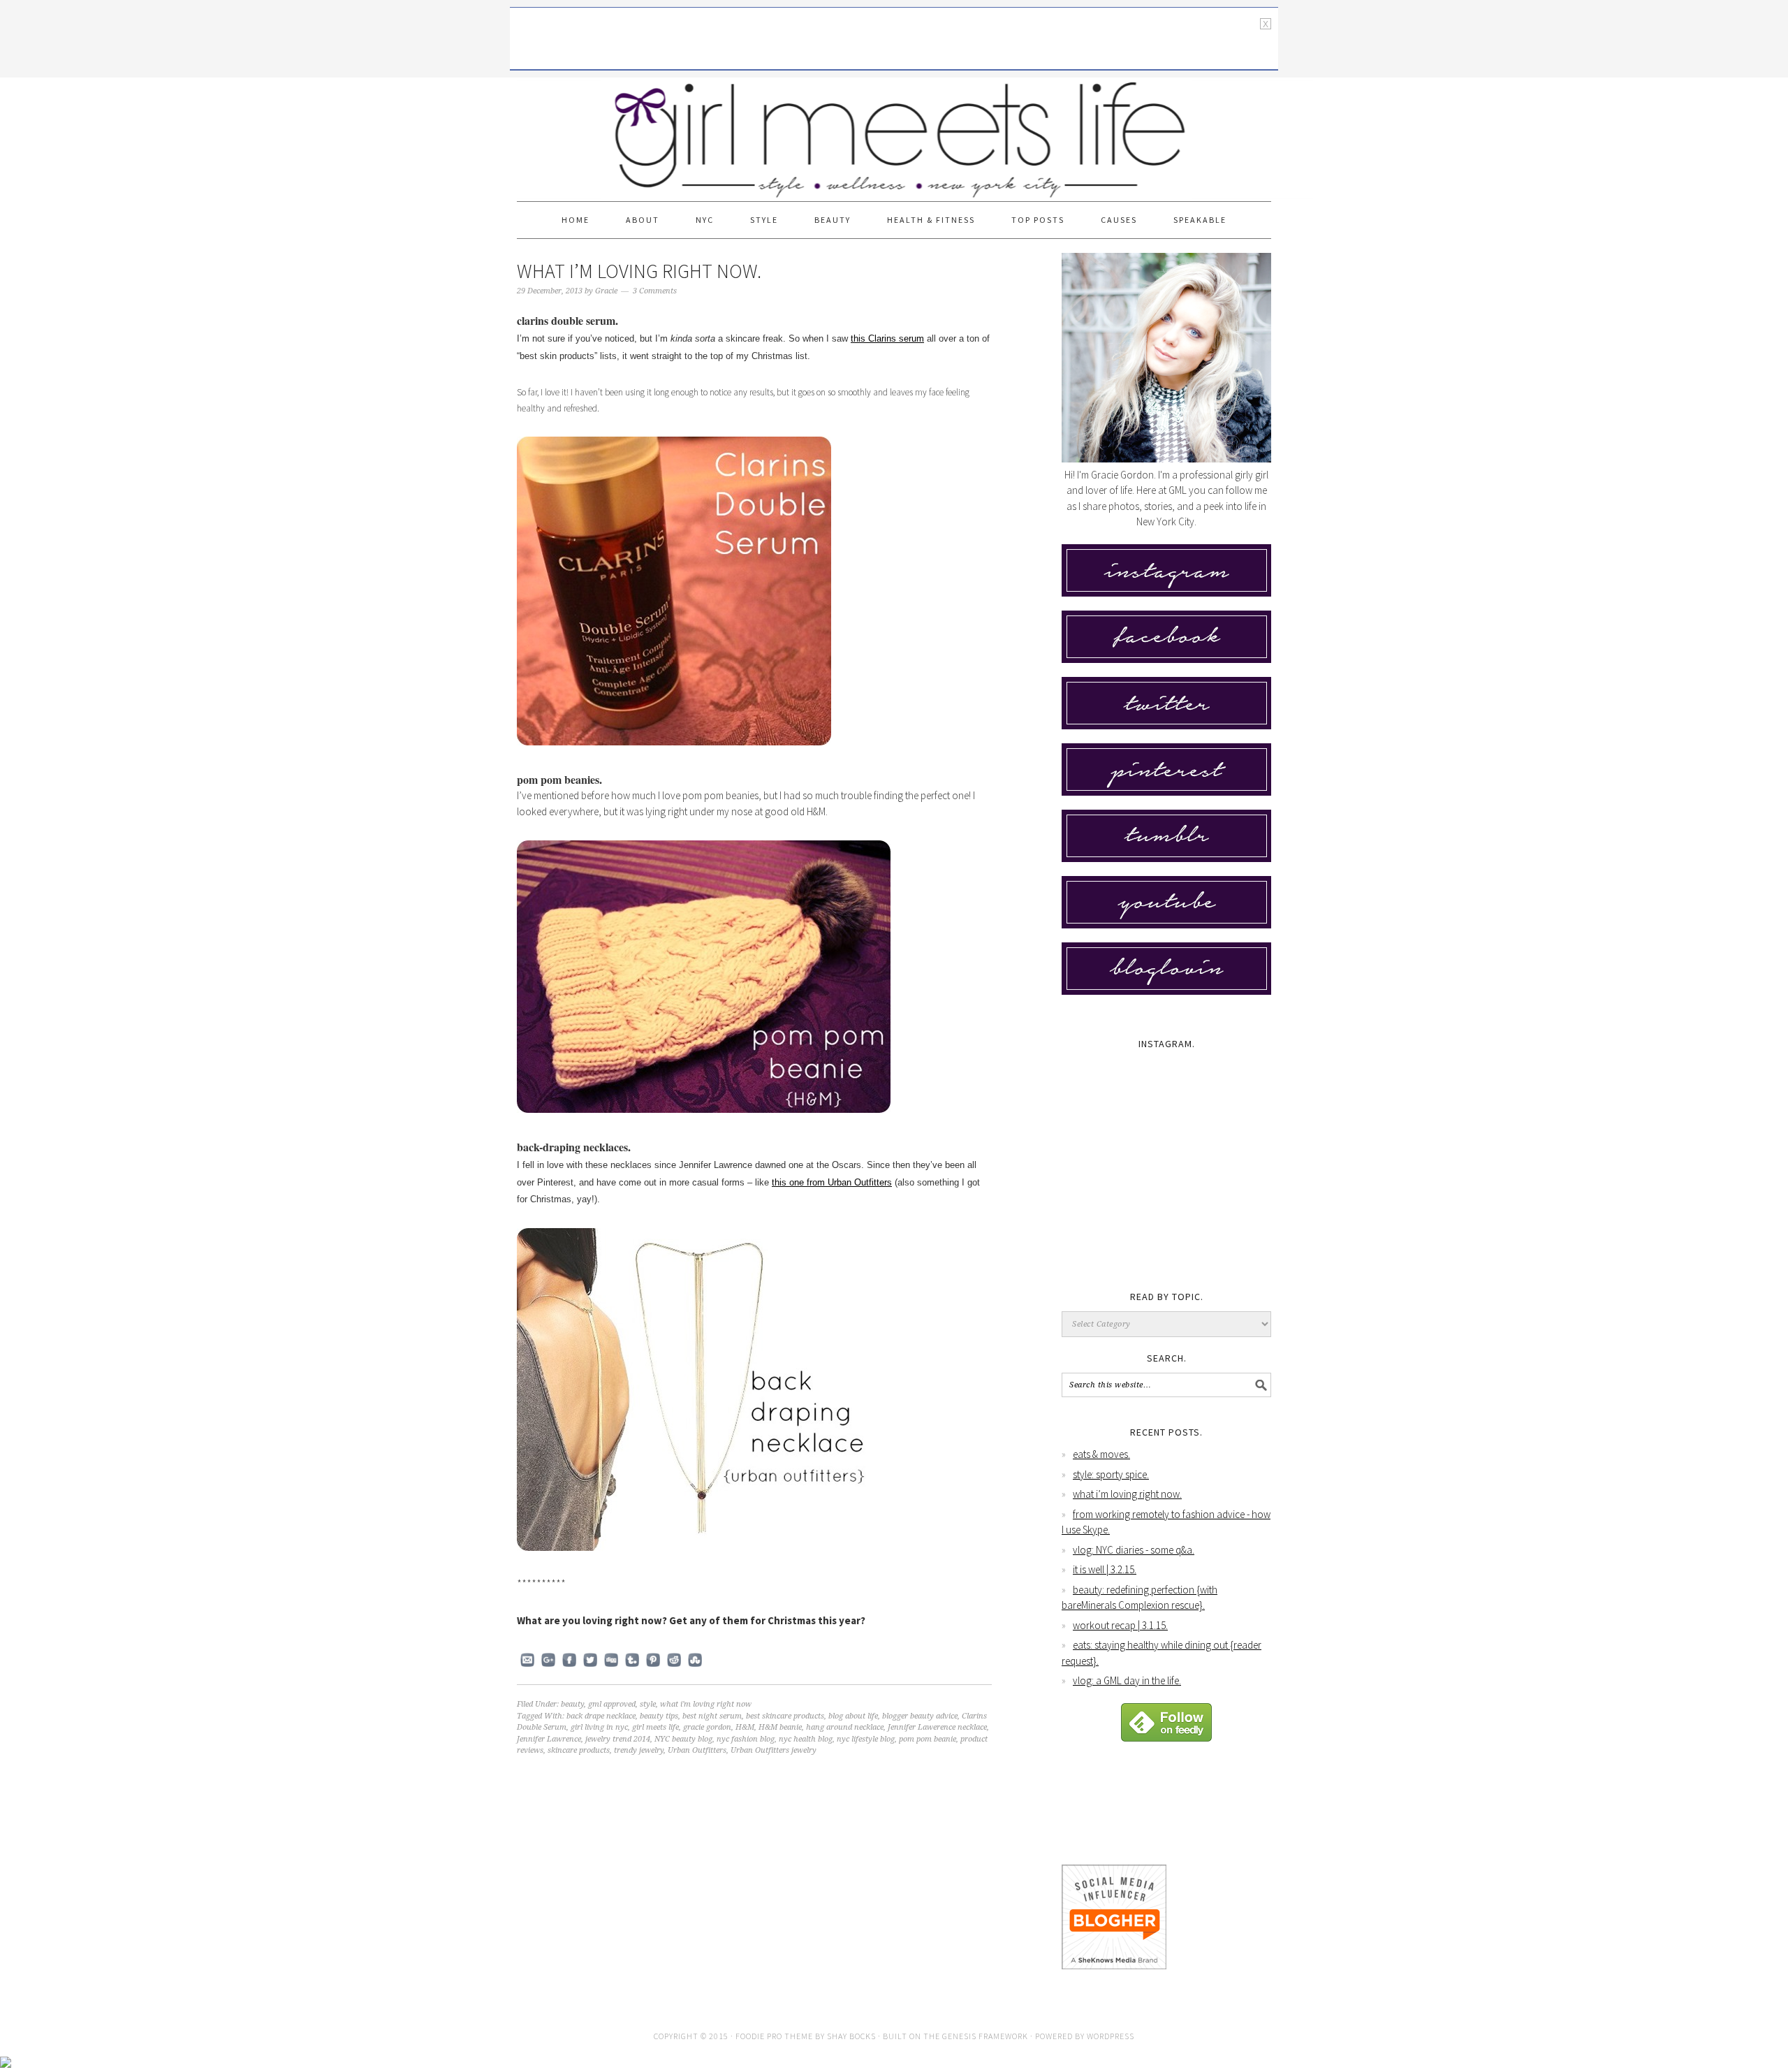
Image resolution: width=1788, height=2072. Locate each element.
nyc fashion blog (746, 1739)
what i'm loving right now (706, 1704)
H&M (745, 1727)
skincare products (579, 1750)
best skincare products (785, 1716)
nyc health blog (806, 1739)
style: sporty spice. (1111, 1474)
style (764, 220)
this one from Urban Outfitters (832, 1182)
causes (1119, 220)
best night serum (712, 1716)
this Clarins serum (887, 338)
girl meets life (655, 1727)
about (643, 220)
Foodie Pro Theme (774, 2036)
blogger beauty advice (920, 1716)
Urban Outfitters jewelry (774, 1750)
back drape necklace (601, 1716)
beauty (833, 220)
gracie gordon (707, 1727)
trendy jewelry (639, 1750)
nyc (705, 220)
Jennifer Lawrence (549, 1739)
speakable (1200, 220)
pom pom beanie (928, 1739)
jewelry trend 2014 (618, 1739)
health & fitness (931, 220)
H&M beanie (780, 1727)
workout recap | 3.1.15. (1120, 1625)
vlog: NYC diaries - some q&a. (1134, 1550)
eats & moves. (1101, 1454)
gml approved (612, 1704)
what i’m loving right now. (639, 271)
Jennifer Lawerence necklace (937, 1727)
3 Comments (655, 291)
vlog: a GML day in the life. (1127, 1680)
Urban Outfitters (697, 1750)
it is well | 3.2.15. (1105, 1569)
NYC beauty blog (683, 1739)
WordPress (1111, 2036)
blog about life (853, 1716)
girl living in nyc (599, 1727)
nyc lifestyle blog (866, 1739)
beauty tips (659, 1716)
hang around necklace (845, 1727)
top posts (1038, 220)
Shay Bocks (851, 2036)
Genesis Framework (985, 2036)
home (576, 220)
